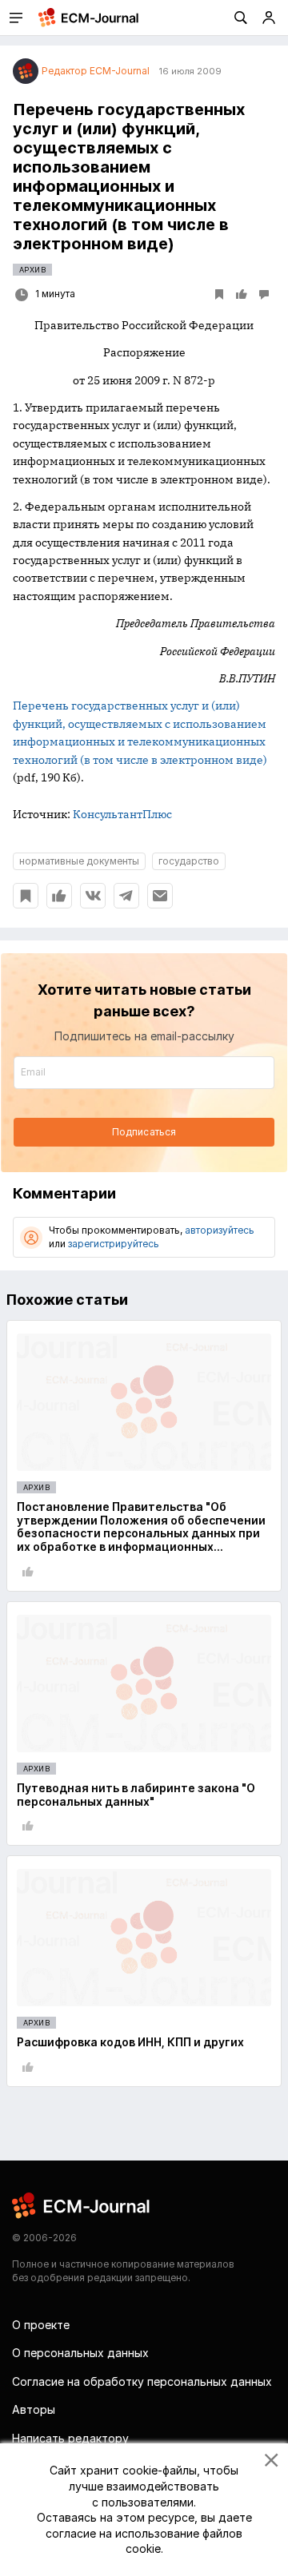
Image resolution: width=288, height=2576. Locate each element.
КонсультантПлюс (122, 814)
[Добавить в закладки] (26, 896)
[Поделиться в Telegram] (126, 896)
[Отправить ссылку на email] (160, 896)
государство (189, 861)
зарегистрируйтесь (114, 1244)
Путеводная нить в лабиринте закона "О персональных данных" (136, 1795)
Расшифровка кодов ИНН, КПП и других (130, 2042)
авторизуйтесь (220, 1230)
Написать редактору (70, 2438)
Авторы (34, 2409)
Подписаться (144, 1132)
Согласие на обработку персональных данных (142, 2381)
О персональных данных (80, 2353)
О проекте (41, 2325)
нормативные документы (79, 861)
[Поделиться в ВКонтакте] (93, 896)
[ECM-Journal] (82, 2205)
